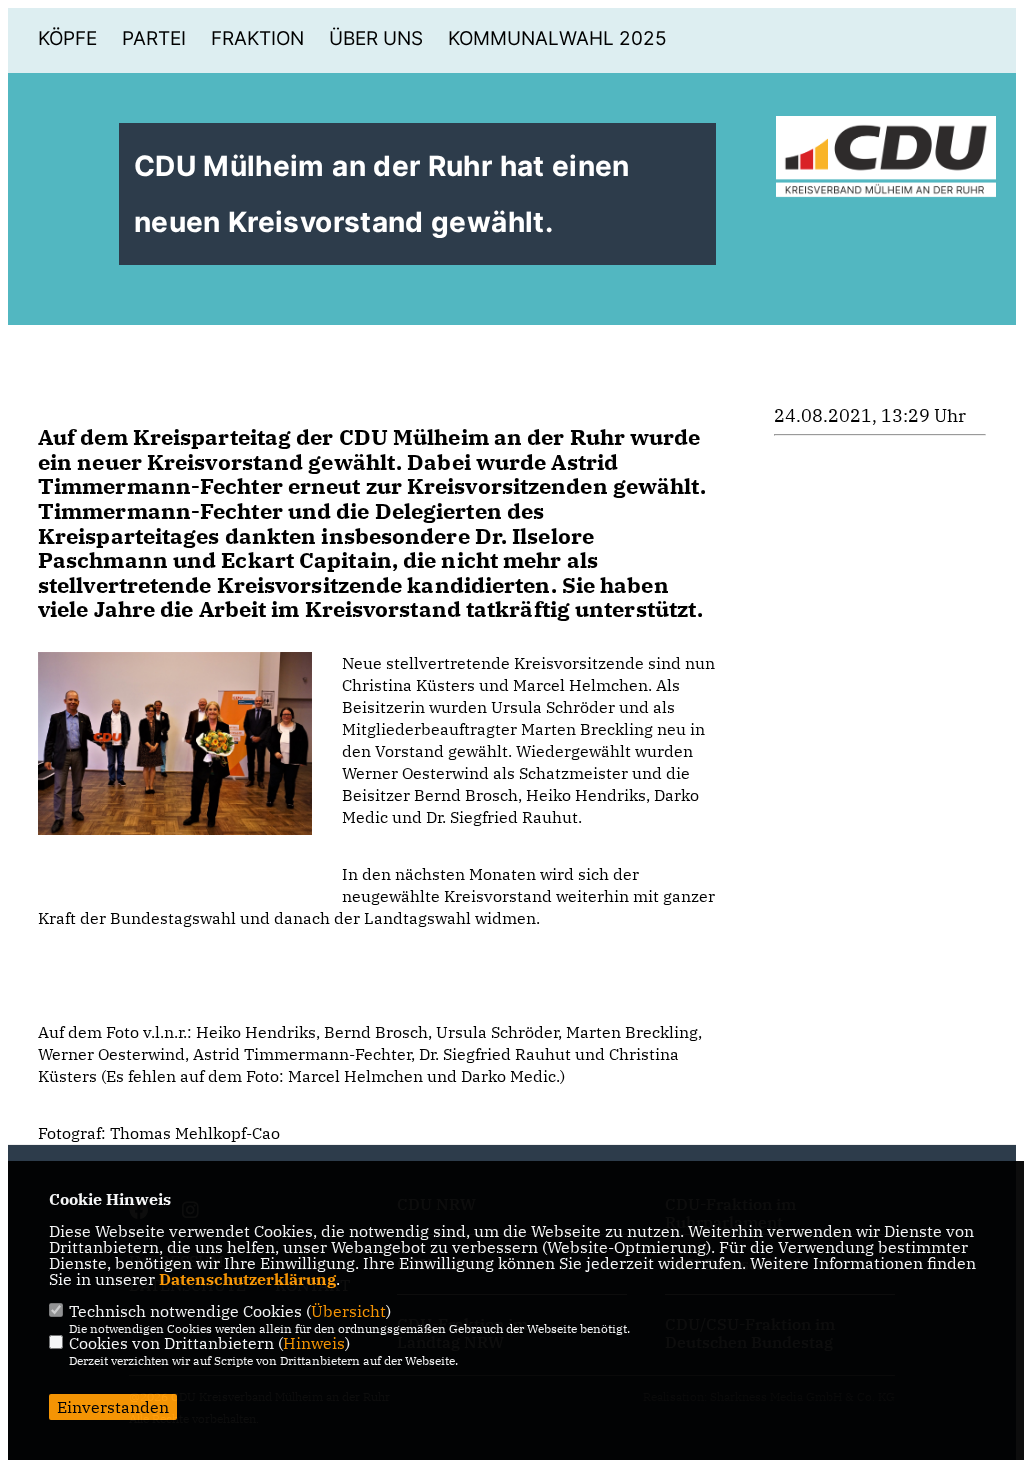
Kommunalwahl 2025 (557, 38)
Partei (154, 38)
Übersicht (348, 1311)
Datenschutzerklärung (247, 1279)
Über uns (376, 38)
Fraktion (257, 38)
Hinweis (314, 1343)
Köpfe (67, 38)
